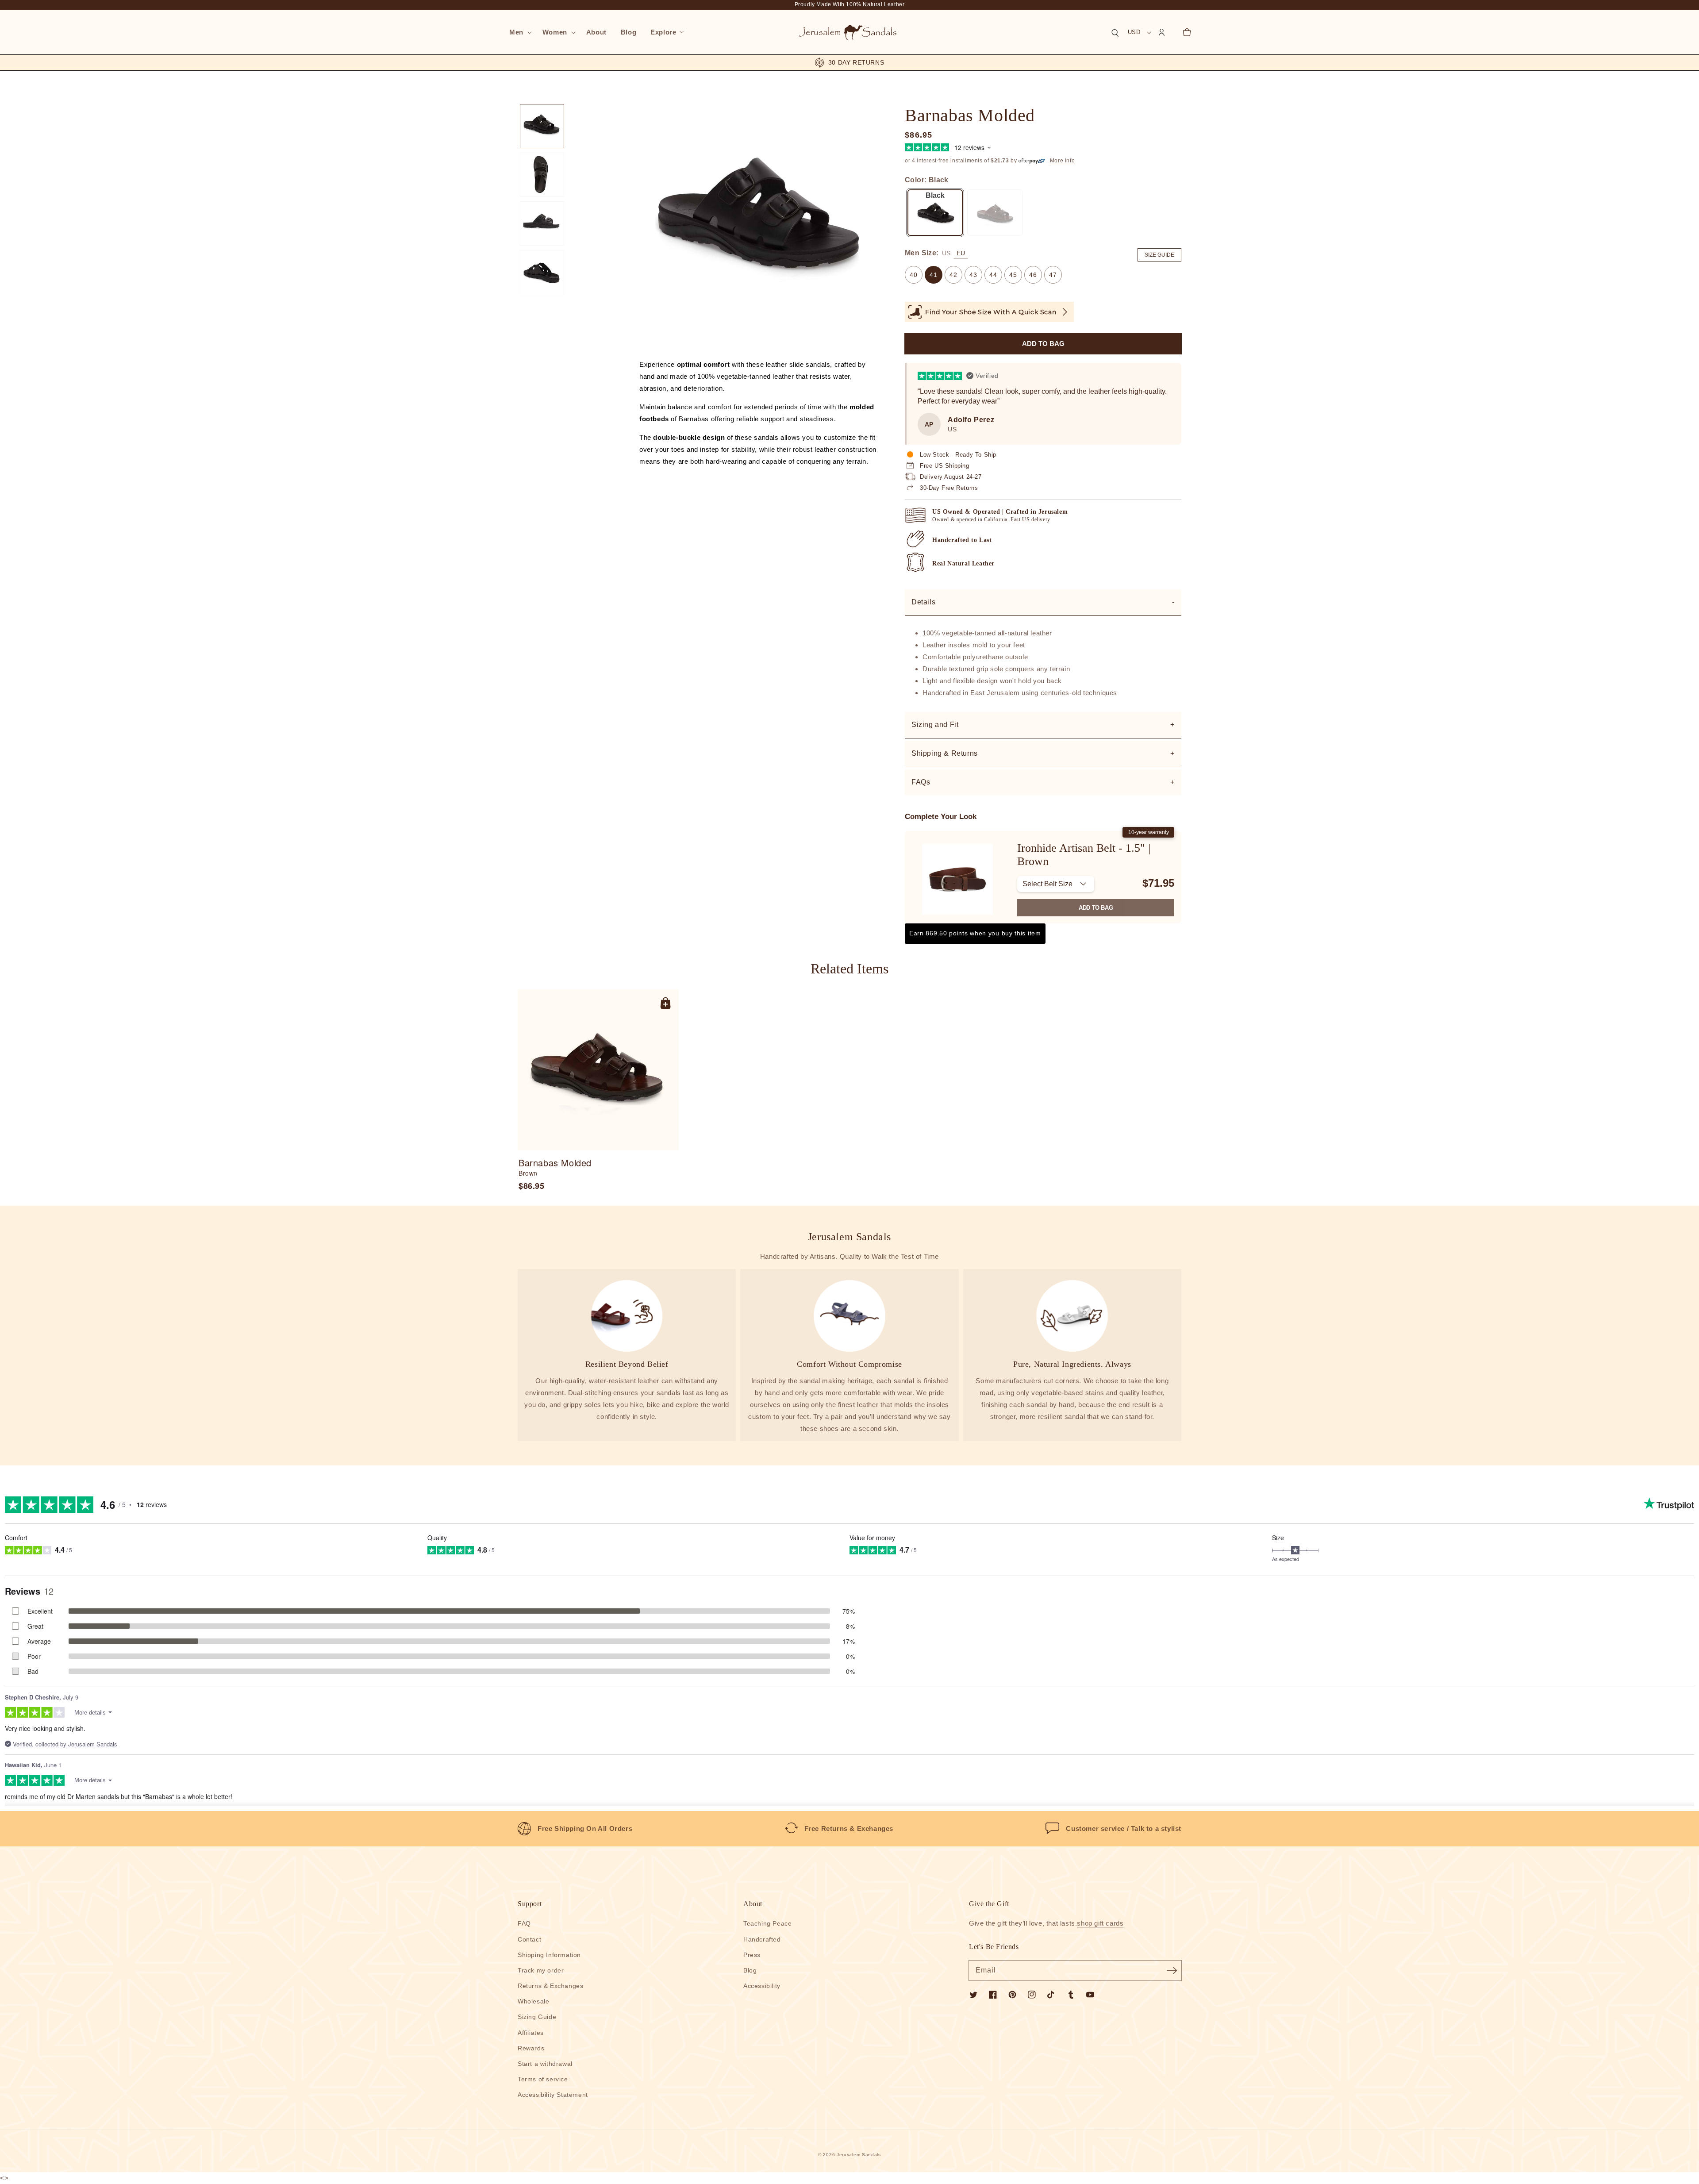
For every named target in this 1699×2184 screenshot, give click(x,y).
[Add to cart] (665, 1003)
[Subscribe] (1172, 1970)
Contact (529, 1939)
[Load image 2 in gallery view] (542, 175)
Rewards (531, 2048)
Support (530, 1904)
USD (1134, 32)
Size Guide (1159, 255)
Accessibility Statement (553, 2095)
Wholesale (533, 2001)
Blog (750, 1970)
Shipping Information (549, 1955)
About (753, 1904)
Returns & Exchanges (550, 1986)
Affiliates (531, 2033)
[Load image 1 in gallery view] (542, 126)
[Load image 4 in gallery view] (542, 272)
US (946, 253)
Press (752, 1955)
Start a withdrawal (545, 2064)
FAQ (524, 1923)
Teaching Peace (767, 1923)
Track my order (541, 1970)
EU (961, 253)
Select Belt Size (1047, 884)
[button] (519, 32)
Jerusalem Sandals (859, 2155)
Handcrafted (762, 1939)
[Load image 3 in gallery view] (542, 223)
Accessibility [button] (762, 1986)
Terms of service (543, 2079)
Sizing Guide (537, 2017)
